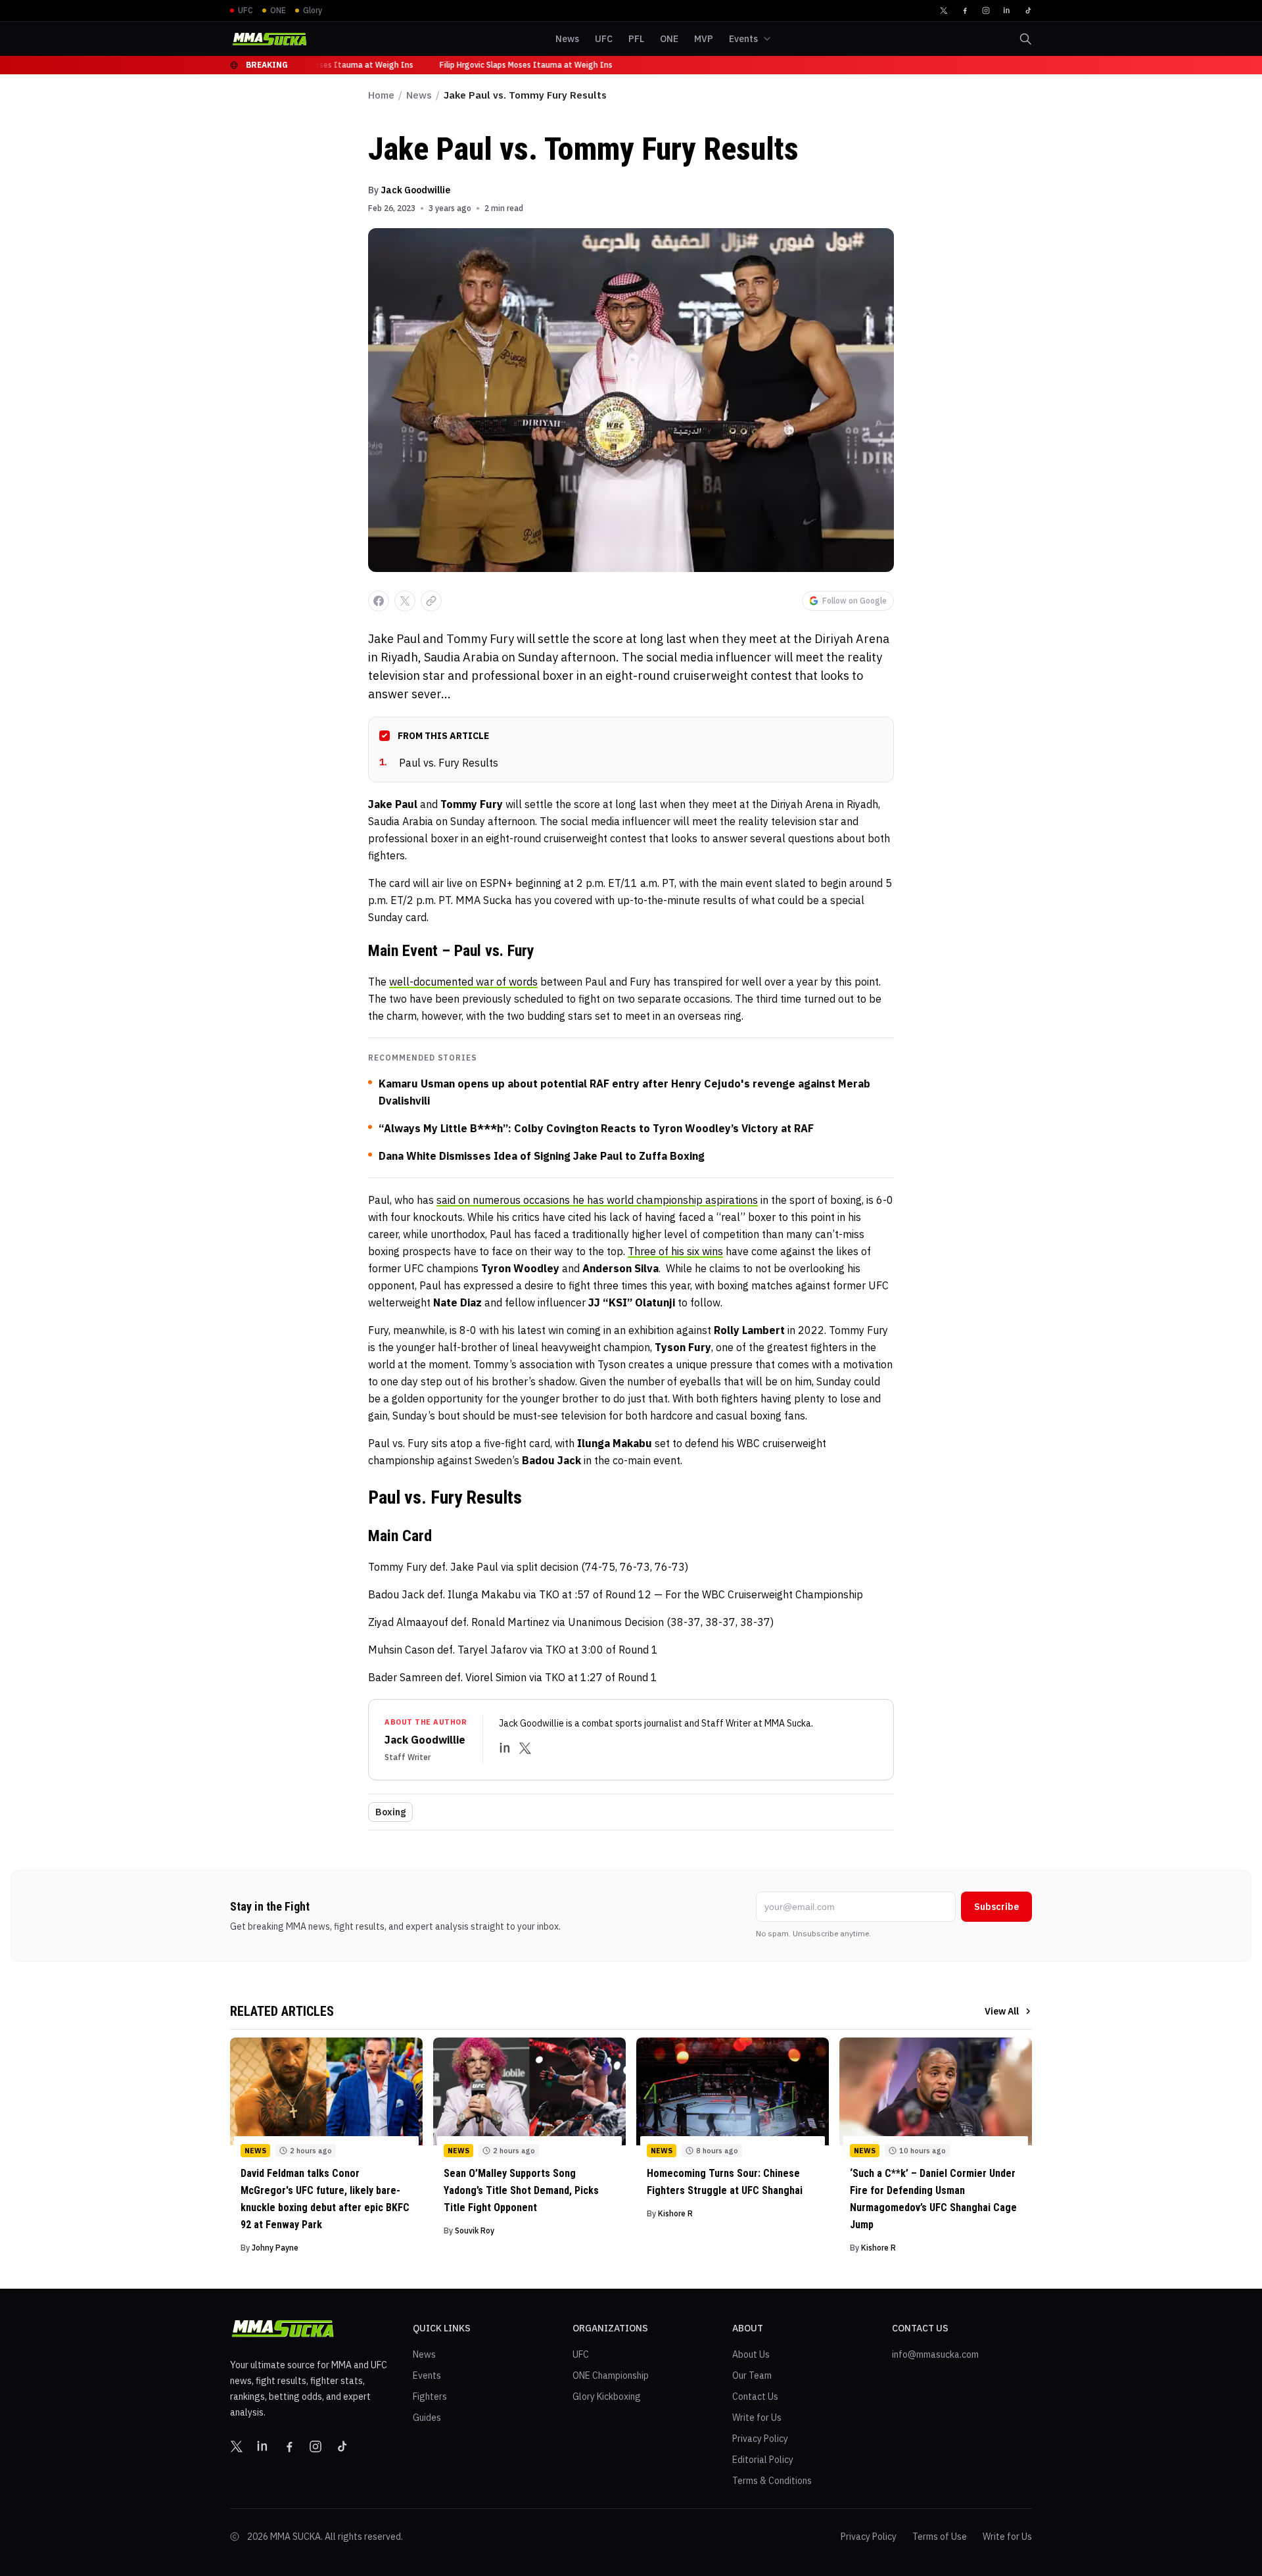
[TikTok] (1028, 11)
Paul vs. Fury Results (439, 763)
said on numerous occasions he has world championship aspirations (597, 1200)
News (419, 95)
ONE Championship (611, 2375)
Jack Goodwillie (415, 190)
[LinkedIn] (1007, 11)
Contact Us (755, 2397)
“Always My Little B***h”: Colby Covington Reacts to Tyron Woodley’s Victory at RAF (596, 1128)
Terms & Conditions (772, 2481)
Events (427, 2375)
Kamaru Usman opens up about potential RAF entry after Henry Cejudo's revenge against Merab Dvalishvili (624, 1092)
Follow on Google (854, 601)
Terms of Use (940, 2537)
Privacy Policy (760, 2439)
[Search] (1025, 39)
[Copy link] (431, 601)
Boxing (390, 1812)
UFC (581, 2354)
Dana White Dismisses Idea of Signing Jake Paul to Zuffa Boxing (542, 1156)
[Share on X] (405, 601)
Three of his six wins (675, 1251)
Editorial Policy (763, 2460)
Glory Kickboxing (607, 2397)
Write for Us (757, 2418)
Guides (427, 2418)
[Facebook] (965, 11)
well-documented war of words (463, 982)
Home (381, 95)
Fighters (430, 2397)
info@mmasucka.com (935, 2354)
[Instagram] (986, 11)
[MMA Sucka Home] (269, 39)
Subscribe (996, 1907)
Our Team (752, 2375)
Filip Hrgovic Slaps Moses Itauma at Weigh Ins (321, 65)
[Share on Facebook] (379, 601)
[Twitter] (944, 11)
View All (1002, 2011)
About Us (751, 2354)
